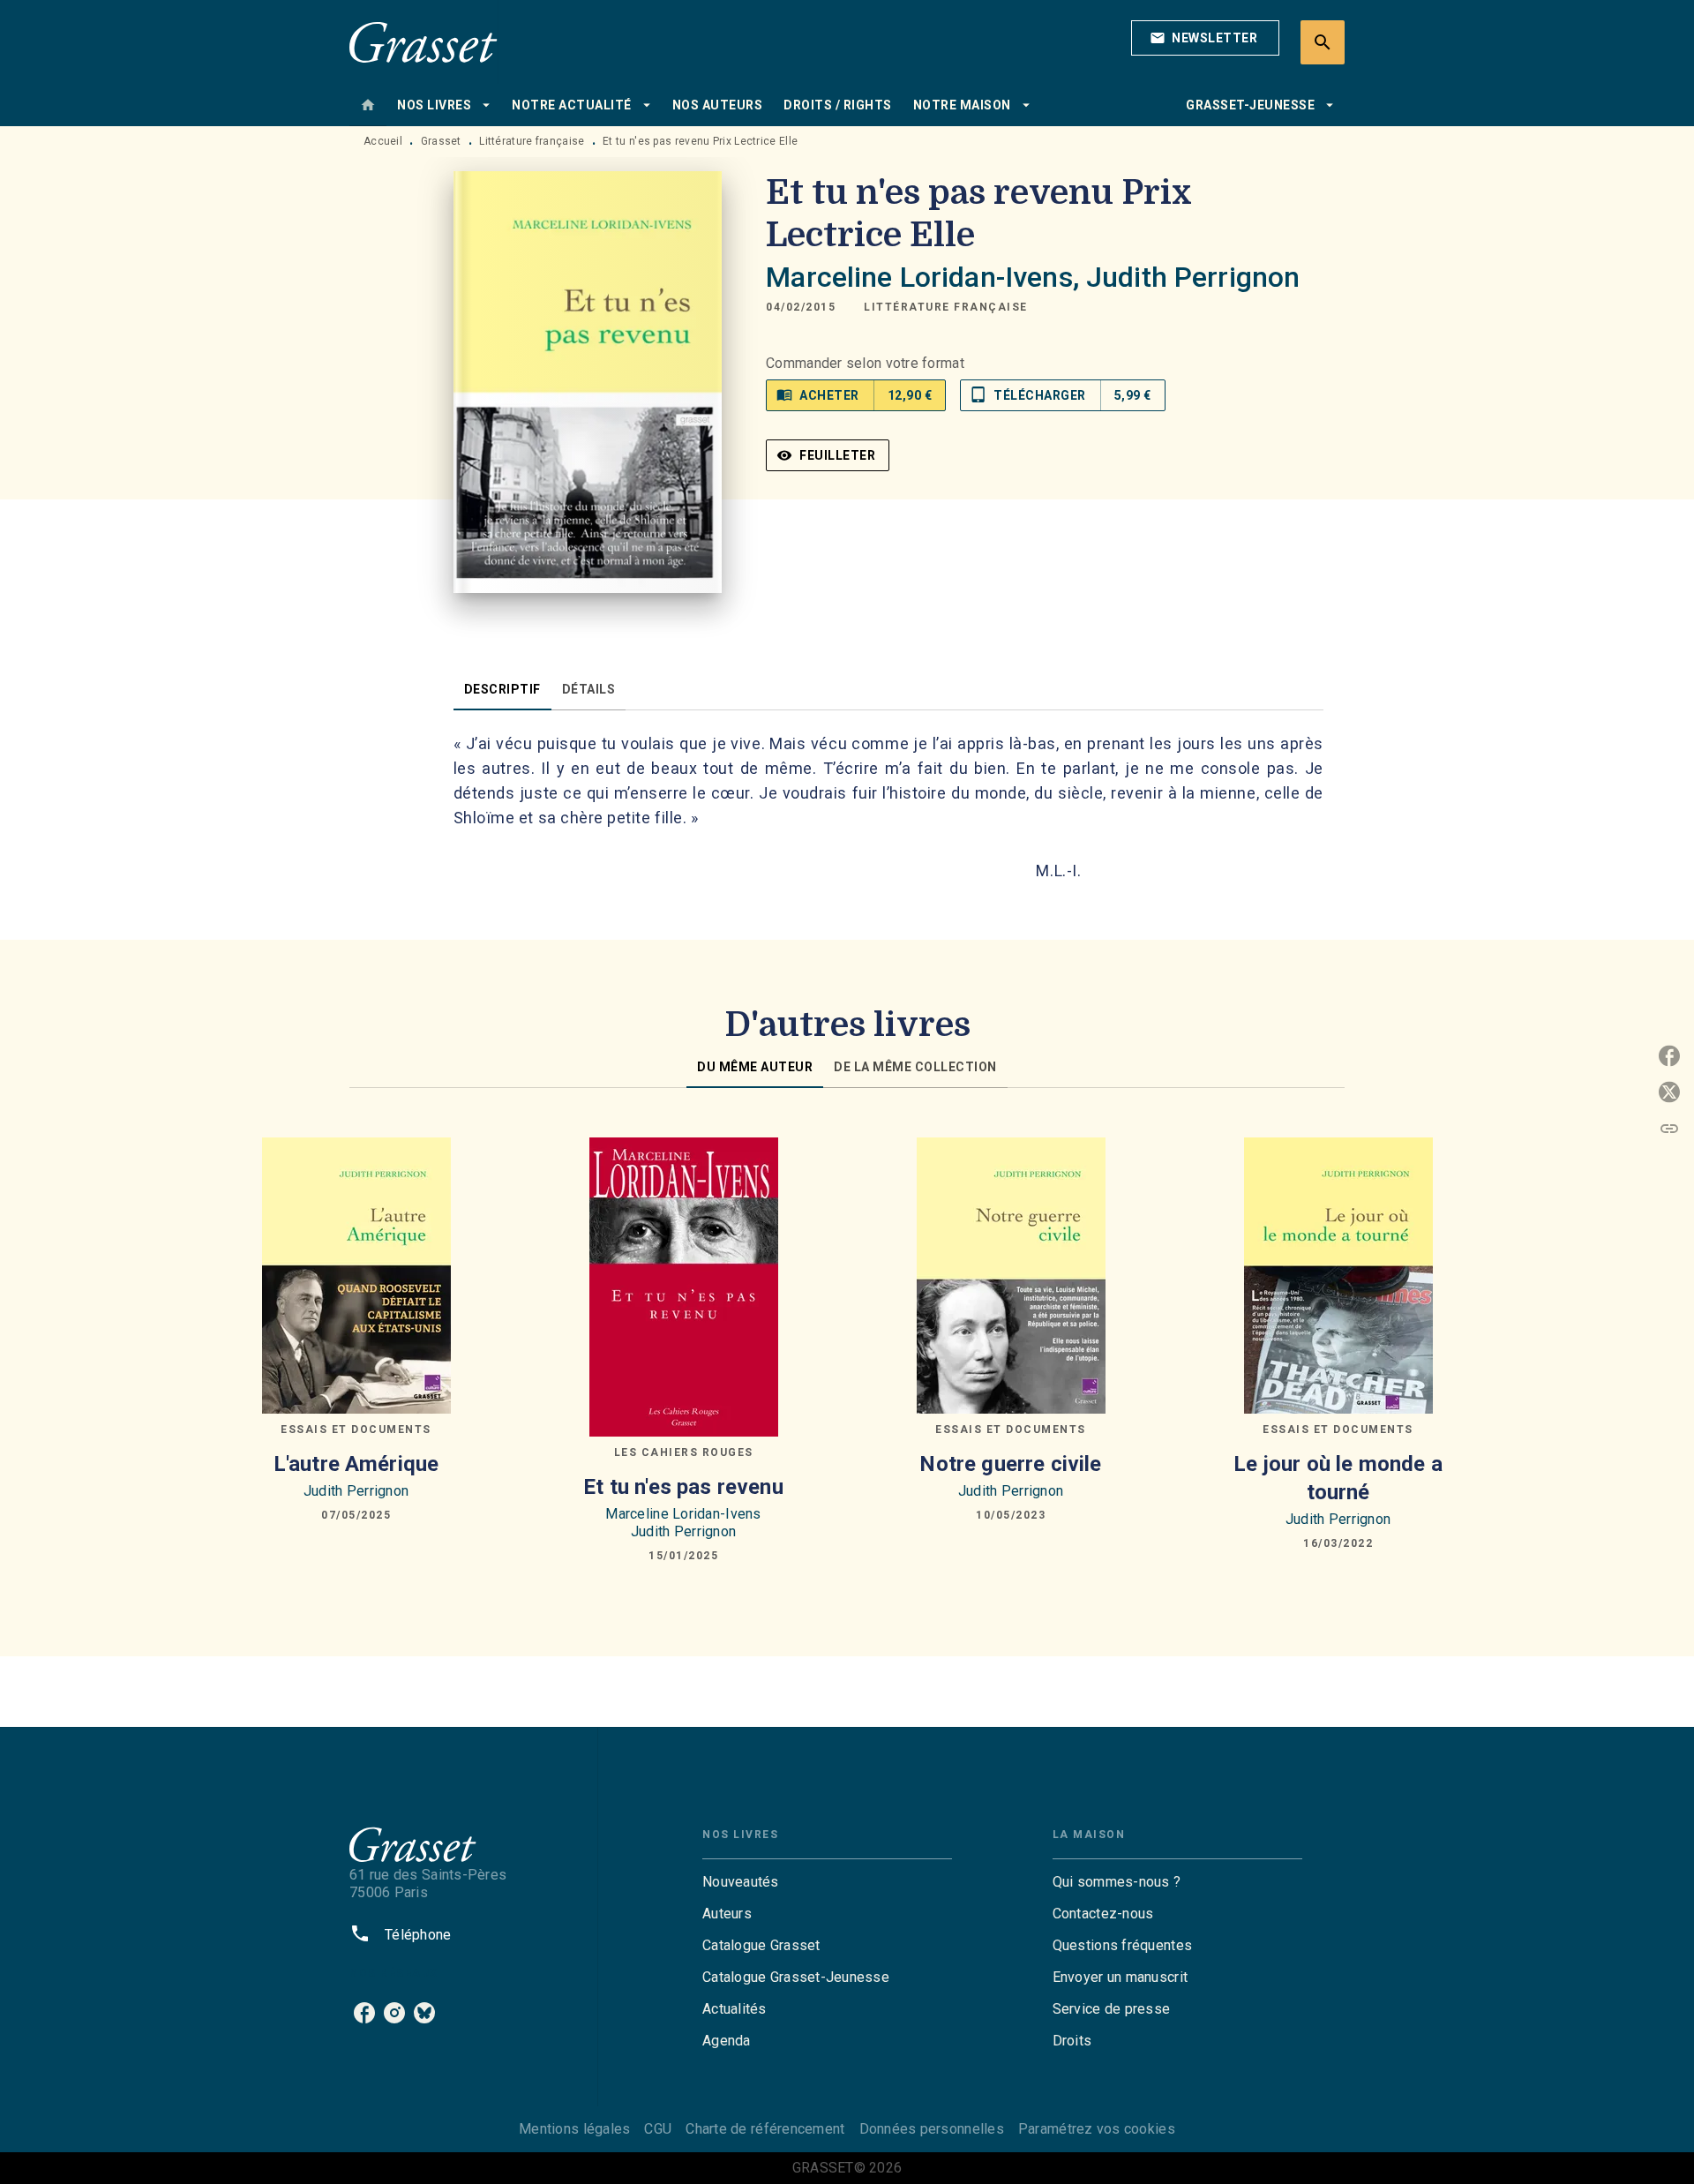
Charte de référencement (765, 2129)
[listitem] (364, 2013)
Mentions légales (574, 2129)
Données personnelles (932, 2129)
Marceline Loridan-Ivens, (926, 277)
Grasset (441, 141)
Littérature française (532, 141)
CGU (658, 2129)
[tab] (368, 105)
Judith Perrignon (1193, 277)
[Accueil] (423, 42)
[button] (1205, 38)
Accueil (383, 141)
